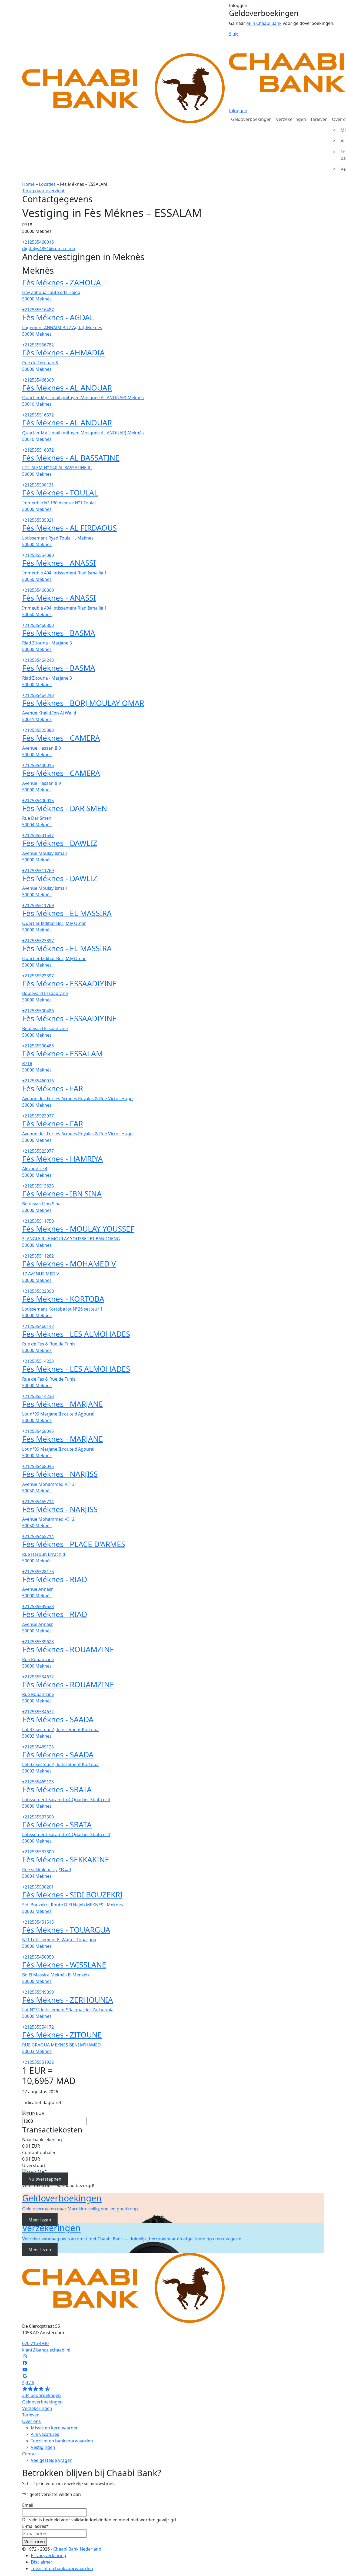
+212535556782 (38, 345)
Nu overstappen (45, 2179)
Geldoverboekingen (251, 119)
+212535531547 (38, 835)
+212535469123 (38, 1747)
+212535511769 (38, 871)
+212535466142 (38, 1326)
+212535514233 (38, 1361)
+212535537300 (38, 1817)
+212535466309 (38, 380)
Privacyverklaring (49, 2555)
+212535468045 (38, 1431)
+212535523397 (38, 941)
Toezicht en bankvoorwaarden (62, 2441)
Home (28, 184)
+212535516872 (38, 415)
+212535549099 (38, 1992)
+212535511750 (38, 1221)
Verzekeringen (291, 119)
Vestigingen (43, 2447)
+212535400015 (38, 765)
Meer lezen (40, 2220)
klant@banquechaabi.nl (46, 2350)
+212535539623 (38, 1606)
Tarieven (319, 119)
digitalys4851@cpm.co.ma (49, 249)
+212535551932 (38, 2062)
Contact (30, 2454)
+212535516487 (38, 310)
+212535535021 (38, 520)
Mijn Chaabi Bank (264, 23)
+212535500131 (38, 485)
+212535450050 (38, 1957)
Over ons (31, 2421)
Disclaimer (42, 2562)
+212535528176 (38, 1572)
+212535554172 (38, 2027)
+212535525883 (38, 730)
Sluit (233, 34)
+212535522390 (38, 1291)
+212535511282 (38, 1256)
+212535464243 (38, 660)
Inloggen (238, 111)
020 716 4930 (35, 2343)
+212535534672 (38, 1677)
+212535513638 (38, 1186)
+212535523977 (38, 1116)
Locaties (47, 184)
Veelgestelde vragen (52, 2460)
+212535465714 (38, 1502)
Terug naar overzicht (43, 191)
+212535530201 (38, 1887)
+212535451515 (38, 1922)
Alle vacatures (45, 2434)
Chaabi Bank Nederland (77, 2549)
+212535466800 (38, 590)
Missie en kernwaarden (55, 2428)
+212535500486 (38, 1011)
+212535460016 (38, 242)
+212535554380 (38, 555)
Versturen (35, 2542)
